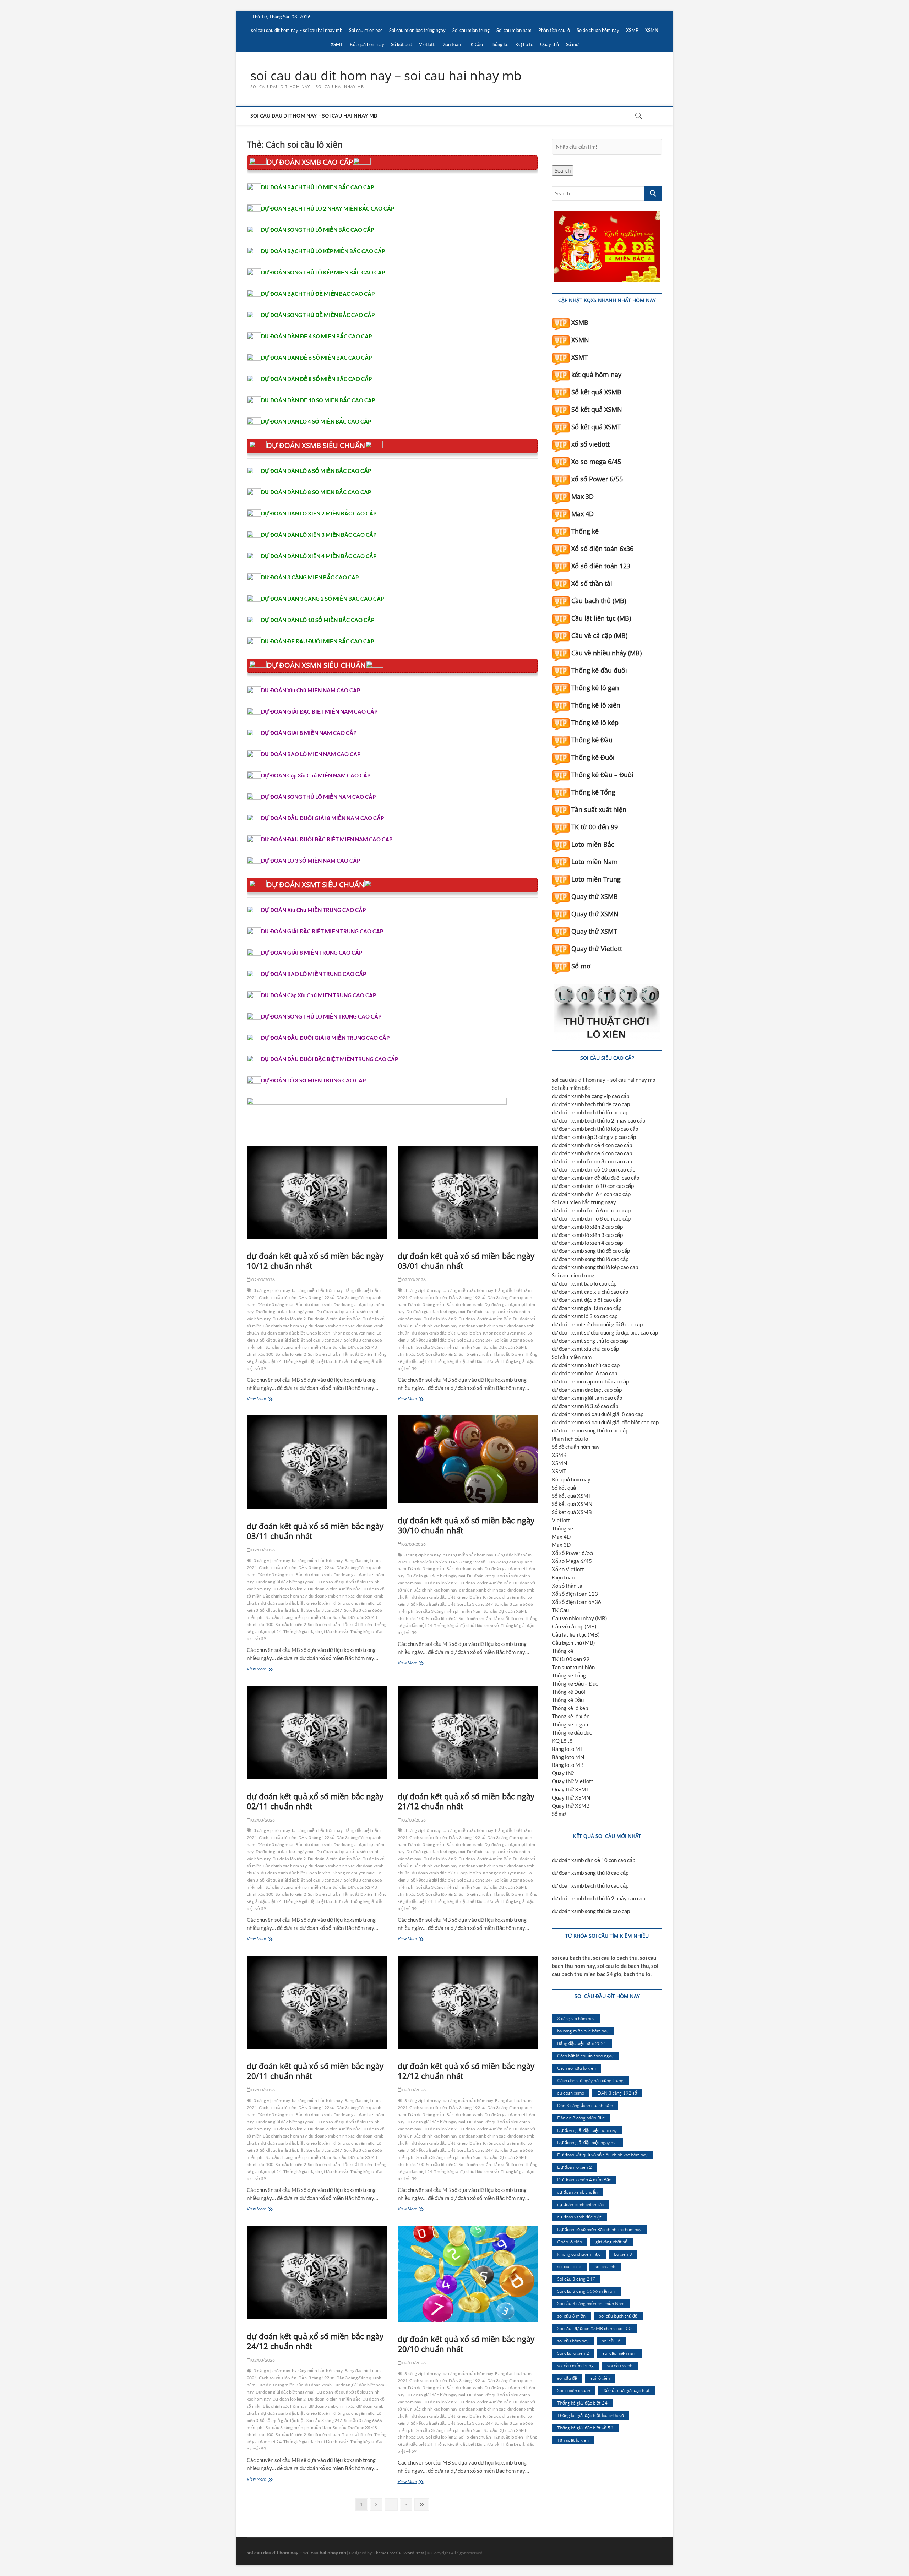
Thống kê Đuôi (593, 757)
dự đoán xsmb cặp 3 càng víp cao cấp (594, 1137)
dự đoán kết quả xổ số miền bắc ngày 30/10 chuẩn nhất (466, 1525)
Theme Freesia (387, 2553)
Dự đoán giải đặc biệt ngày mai (285, 1312)
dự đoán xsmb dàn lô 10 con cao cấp (593, 1186)
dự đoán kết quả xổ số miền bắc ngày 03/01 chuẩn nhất (466, 1261)
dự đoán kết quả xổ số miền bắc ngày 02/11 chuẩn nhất (315, 1801)
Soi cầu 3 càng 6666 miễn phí (586, 2291)
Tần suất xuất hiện (599, 809)
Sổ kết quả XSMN (597, 409)
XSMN (652, 30)
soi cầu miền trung (575, 2365)
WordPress (414, 2553)
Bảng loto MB (568, 1765)
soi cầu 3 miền (571, 2316)
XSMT (337, 44)
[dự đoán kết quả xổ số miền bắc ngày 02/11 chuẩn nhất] (317, 1732)
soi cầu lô (611, 2341)
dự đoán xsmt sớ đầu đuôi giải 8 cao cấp (597, 1324)
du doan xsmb (318, 1305)
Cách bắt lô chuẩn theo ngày (585, 2056)
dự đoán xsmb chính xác (332, 1326)
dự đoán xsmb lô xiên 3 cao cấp (587, 1235)
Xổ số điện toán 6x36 (602, 549)
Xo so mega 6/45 (596, 462)
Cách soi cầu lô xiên (278, 1297)
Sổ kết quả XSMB (596, 392)
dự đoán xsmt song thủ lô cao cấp (590, 1341)
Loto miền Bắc (593, 844)
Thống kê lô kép (595, 722)
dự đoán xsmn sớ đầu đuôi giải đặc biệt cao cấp (605, 1422)
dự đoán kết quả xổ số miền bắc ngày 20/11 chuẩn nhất (315, 2071)
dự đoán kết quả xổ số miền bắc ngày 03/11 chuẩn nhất (315, 1531)
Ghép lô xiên (318, 1333)
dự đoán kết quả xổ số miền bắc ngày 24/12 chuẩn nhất (315, 2341)
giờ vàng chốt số (611, 2242)
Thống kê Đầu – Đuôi (602, 775)
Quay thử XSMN (595, 914)
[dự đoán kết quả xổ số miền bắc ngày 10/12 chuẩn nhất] (317, 1192)
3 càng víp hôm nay (272, 1290)
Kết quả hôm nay (367, 44)
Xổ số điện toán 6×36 (576, 1602)
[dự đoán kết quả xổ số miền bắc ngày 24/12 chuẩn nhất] (317, 2272)
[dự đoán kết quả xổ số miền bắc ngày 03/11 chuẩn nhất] (317, 1462)
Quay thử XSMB (595, 896)
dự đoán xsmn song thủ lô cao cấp (590, 1430)
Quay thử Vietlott (597, 949)
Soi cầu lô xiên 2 (291, 1354)
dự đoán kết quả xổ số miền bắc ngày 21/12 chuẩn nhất (466, 1801)
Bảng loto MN (568, 1757)
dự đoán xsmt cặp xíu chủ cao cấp (590, 1292)
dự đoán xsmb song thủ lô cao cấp (590, 1259)
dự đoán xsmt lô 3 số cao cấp (585, 1316)
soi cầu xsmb (620, 2365)
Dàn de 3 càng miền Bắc (280, 1305)
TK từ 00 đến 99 (595, 827)
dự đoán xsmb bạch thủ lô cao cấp (590, 1112)
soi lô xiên (600, 2378)
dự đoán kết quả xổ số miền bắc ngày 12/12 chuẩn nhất (466, 2071)
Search (563, 170)
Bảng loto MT (568, 1749)
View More (262, 1399)
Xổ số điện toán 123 (601, 566)
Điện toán (451, 44)
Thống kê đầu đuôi (599, 670)
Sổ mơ (572, 44)
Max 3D (583, 496)
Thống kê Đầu (592, 740)
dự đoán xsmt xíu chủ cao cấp (585, 1349)
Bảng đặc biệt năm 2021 (582, 2043)
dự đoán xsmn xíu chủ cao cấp (586, 1365)
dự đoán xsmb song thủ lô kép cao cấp (595, 1267)
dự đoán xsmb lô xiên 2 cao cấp (587, 1227)
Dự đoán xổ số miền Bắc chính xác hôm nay (599, 2229)
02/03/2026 (263, 1280)
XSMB (632, 30)
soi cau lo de (569, 2266)
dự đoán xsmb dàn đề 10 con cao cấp (594, 1169)
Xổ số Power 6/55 (573, 1553)
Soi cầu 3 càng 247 (324, 1340)
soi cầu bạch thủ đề (618, 2316)
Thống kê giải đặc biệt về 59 (585, 2428)
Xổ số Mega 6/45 (572, 1561)
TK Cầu (475, 44)
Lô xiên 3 (623, 2254)
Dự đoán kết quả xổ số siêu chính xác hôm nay (602, 2155)
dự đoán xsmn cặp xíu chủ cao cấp (590, 1381)
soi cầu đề (567, 2378)
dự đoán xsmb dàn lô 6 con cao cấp (591, 1210)
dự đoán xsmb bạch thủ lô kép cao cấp (595, 1129)
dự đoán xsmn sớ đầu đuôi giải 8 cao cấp (598, 1414)
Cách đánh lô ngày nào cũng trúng (590, 2080)
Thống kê (499, 44)
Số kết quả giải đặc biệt (282, 1340)
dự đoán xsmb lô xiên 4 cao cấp (587, 1243)
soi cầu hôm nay (573, 2341)
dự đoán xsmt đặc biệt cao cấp (586, 1300)
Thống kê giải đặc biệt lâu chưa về (316, 1361)
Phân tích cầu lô (554, 30)
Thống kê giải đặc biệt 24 (582, 2403)
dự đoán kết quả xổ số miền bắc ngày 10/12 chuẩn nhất (315, 1261)
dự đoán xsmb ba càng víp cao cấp (590, 1096)
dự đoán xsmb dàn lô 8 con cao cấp (591, 1218)
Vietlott (427, 44)
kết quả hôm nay (596, 375)
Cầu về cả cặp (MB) (599, 635)
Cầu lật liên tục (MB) (601, 618)
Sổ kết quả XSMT (596, 427)
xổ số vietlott (590, 444)
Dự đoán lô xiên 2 (289, 1319)
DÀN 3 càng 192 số (316, 1297)
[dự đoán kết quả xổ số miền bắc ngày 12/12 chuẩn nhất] (468, 2002)
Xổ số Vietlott (568, 1569)
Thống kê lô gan (595, 688)
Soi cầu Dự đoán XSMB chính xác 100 (594, 2328)
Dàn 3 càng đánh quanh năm (585, 2105)
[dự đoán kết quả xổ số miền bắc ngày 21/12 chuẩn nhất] (468, 1732)
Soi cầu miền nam (514, 30)
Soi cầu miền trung (471, 30)
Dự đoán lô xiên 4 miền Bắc (334, 1319)
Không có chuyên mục (354, 1333)
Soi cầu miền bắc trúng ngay (417, 30)
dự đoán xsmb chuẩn (577, 2192)
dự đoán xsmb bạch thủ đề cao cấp (591, 1104)
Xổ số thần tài (592, 583)
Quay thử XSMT (594, 931)
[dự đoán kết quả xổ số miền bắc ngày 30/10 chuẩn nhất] (468, 1459)
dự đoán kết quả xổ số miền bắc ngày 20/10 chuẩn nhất (466, 2344)
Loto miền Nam (595, 862)
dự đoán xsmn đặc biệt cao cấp (587, 1390)
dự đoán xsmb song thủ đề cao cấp (591, 1251)
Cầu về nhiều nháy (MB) (606, 653)
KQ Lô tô (524, 44)
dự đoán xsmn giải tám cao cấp (587, 1398)
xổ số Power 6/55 (597, 479)
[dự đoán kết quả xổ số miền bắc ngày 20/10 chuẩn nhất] (468, 2274)
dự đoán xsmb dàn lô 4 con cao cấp (591, 1194)
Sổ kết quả (402, 44)
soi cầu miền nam (619, 2353)
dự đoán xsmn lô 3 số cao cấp (585, 1406)
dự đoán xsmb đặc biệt (283, 1333)
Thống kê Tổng (593, 792)
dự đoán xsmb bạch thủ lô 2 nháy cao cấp (598, 1120)
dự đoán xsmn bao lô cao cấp (584, 1373)
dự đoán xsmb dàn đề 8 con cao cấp (592, 1161)
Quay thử (550, 44)
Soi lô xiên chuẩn (324, 1354)
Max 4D (583, 514)
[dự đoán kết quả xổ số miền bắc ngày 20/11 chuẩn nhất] (317, 2002)
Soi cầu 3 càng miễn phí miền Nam (298, 1347)
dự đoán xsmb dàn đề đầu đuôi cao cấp (595, 1178)
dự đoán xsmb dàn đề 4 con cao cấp (592, 1145)
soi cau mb (605, 2266)
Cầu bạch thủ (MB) (599, 601)
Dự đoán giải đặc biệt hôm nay (587, 2130)
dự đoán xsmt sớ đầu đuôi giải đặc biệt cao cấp (605, 1332)
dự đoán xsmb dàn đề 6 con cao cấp (592, 1153)
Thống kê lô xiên (596, 705)
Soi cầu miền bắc (366, 30)
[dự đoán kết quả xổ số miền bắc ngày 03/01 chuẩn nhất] (468, 1192)
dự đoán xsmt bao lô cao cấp (584, 1283)
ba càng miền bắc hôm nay (317, 1290)
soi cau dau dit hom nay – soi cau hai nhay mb (297, 30)
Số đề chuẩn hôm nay (598, 30)
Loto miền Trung (596, 879)
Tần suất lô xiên (357, 1354)
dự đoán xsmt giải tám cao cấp (587, 1308)
